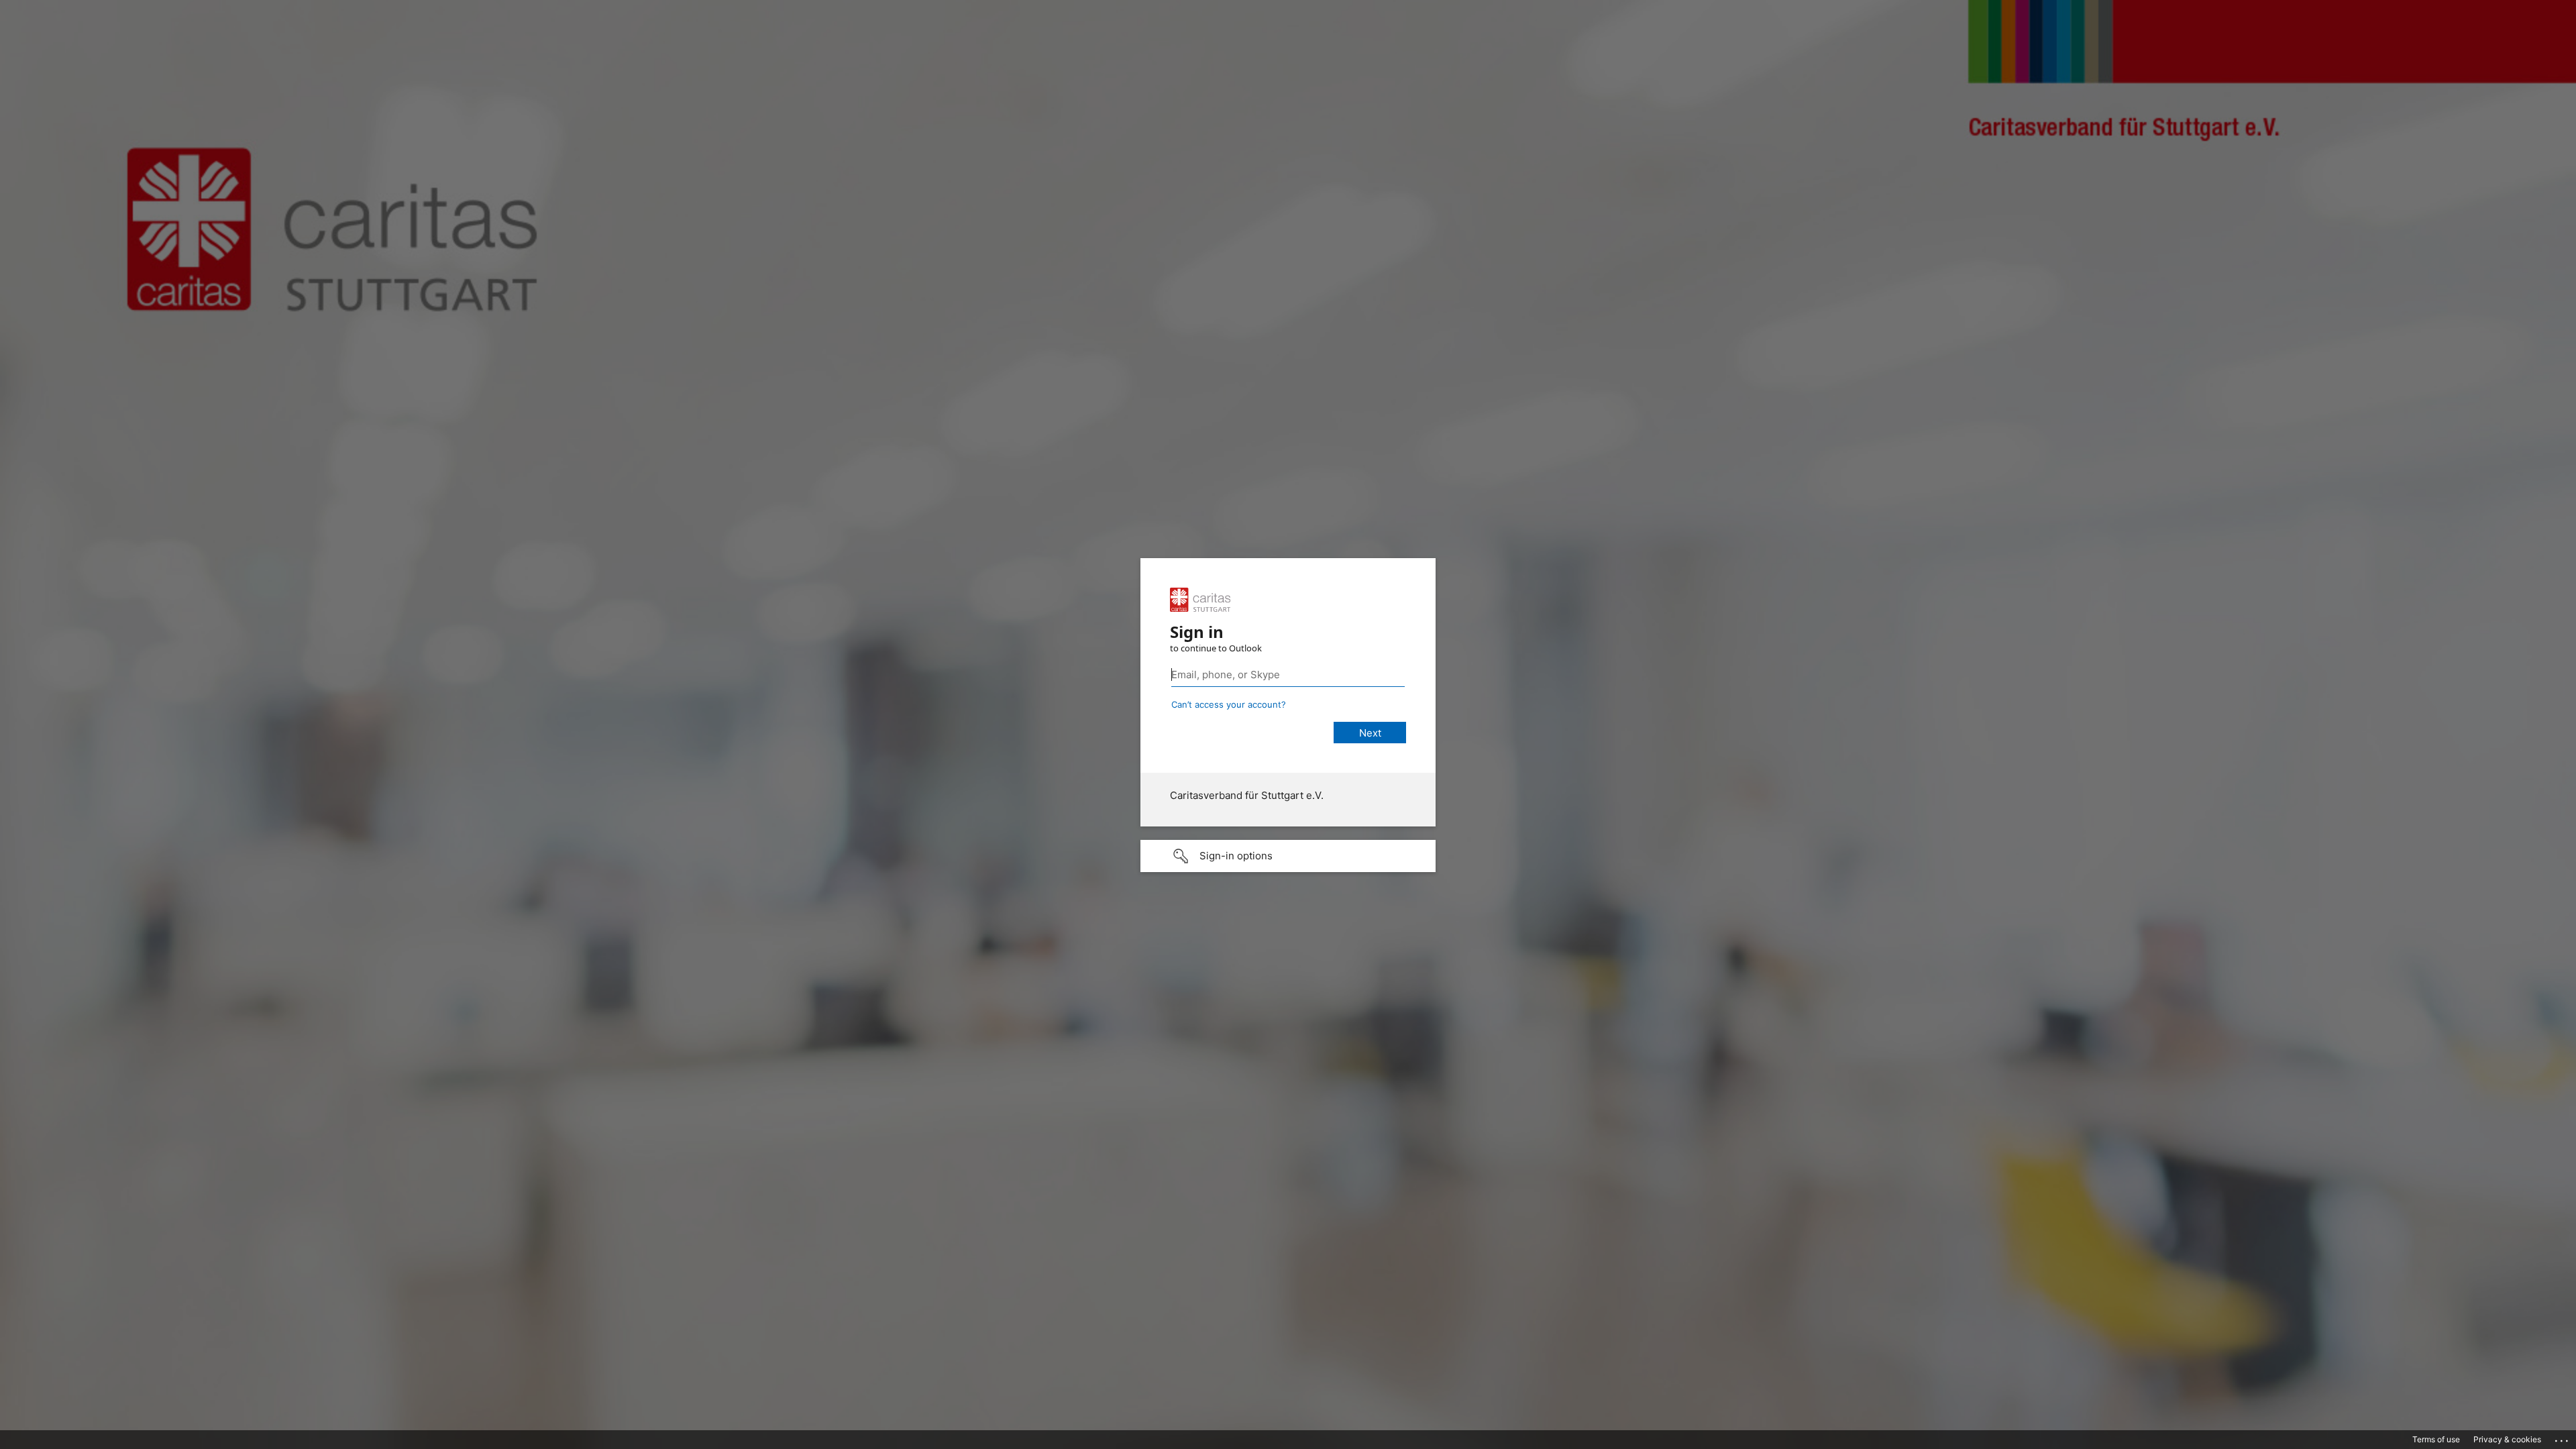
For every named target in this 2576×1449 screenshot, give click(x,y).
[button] (1288, 856)
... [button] (2563, 1438)
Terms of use (2436, 1439)
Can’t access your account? (1229, 704)
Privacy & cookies (2507, 1439)
